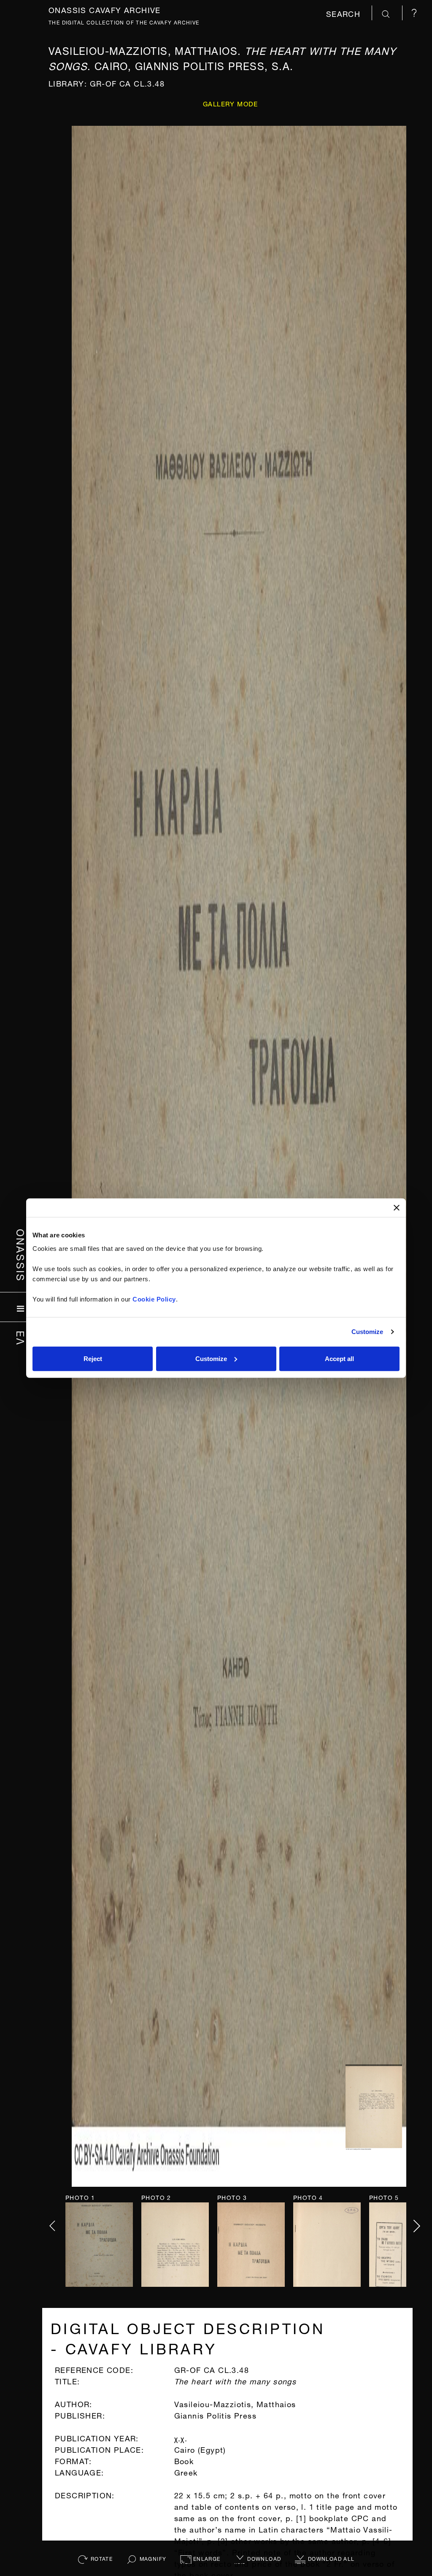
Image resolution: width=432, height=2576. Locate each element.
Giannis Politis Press (215, 2415)
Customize (367, 1332)
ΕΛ (21, 1338)
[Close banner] (397, 1208)
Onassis (21, 1255)
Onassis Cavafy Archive (105, 9)
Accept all (339, 1358)
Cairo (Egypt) (200, 2449)
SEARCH (345, 13)
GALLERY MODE (231, 103)
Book (184, 2460)
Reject (93, 1358)
